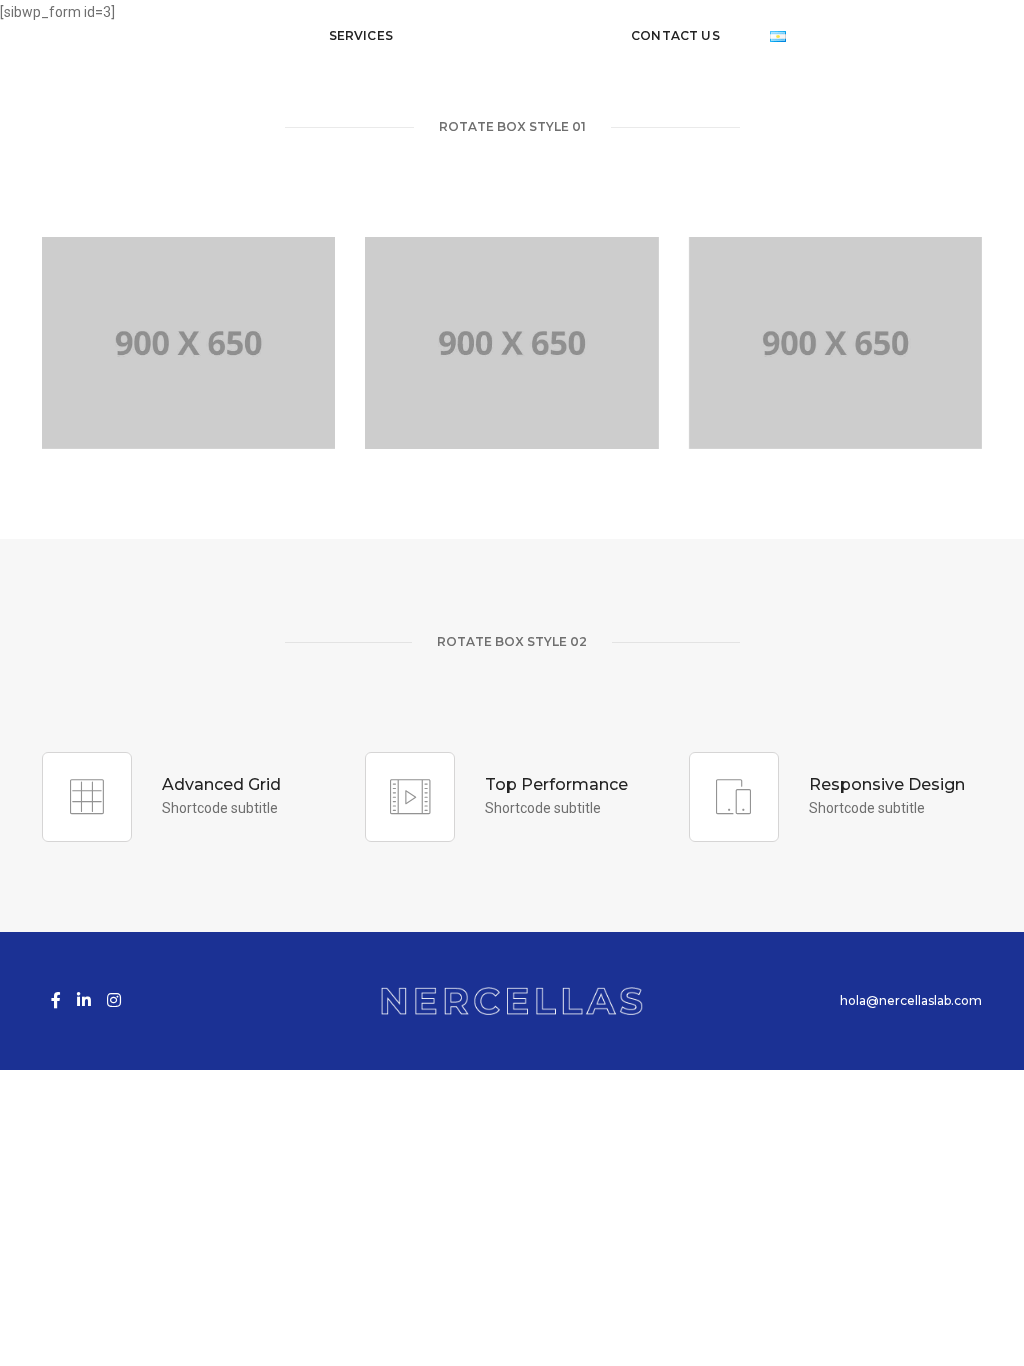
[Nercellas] (512, 36)
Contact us (675, 35)
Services (361, 35)
